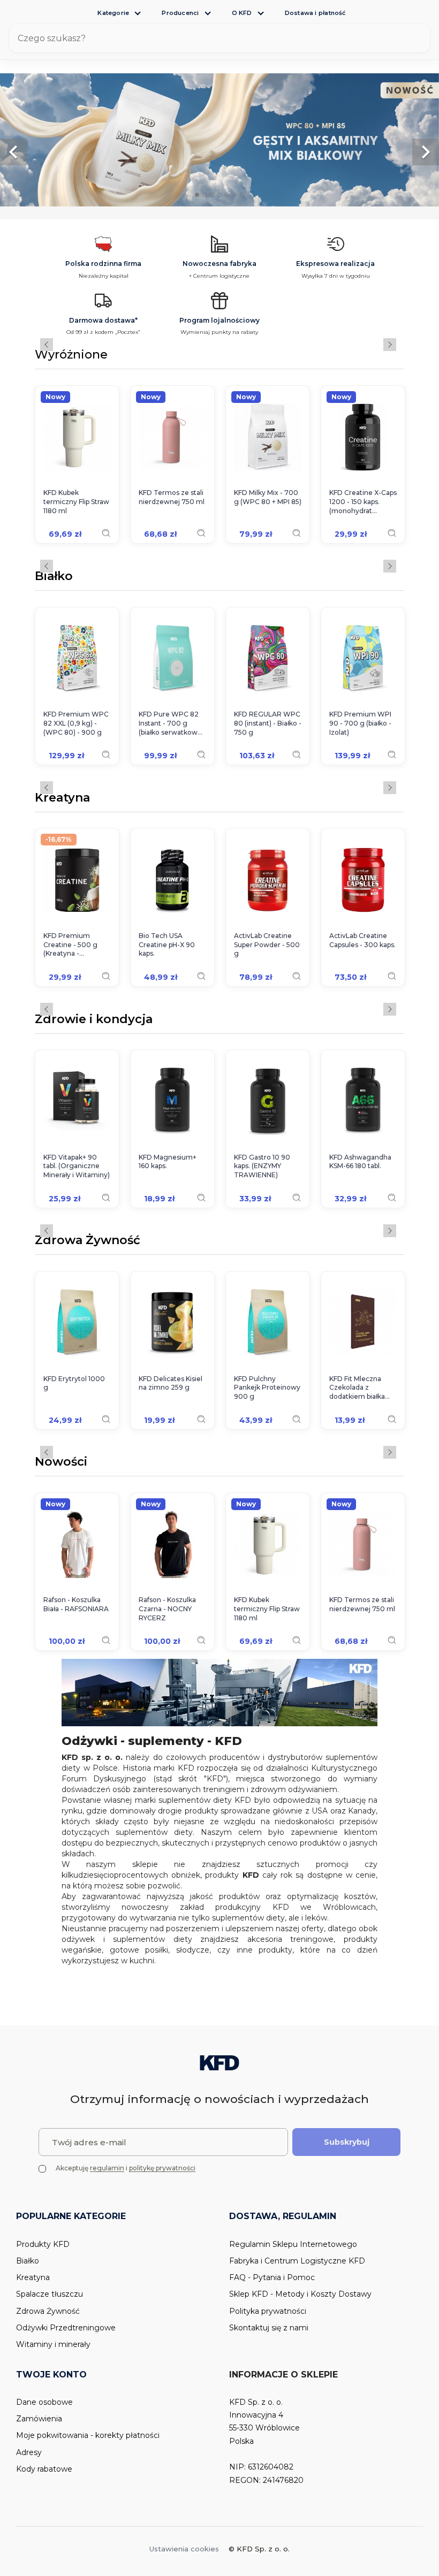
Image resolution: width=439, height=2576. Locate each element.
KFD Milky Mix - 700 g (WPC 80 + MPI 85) (268, 497)
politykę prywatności (162, 2168)
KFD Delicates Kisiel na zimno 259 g (171, 1383)
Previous (47, 345)
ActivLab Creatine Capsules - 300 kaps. (362, 940)
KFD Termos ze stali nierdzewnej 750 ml (172, 497)
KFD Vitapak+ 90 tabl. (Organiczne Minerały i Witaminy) (77, 1166)
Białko (54, 577)
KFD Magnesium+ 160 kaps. (168, 1162)
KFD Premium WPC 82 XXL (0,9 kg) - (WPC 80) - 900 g (76, 723)
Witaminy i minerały (53, 2344)
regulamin (107, 2168)
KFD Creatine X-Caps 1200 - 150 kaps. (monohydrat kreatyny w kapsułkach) (363, 502)
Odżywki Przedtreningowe (66, 2328)
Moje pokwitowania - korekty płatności (88, 2435)
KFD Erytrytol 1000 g (74, 1383)
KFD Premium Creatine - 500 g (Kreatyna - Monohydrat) (70, 945)
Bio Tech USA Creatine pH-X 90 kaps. (167, 945)
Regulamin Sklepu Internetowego (293, 2244)
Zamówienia (39, 2419)
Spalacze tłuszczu (50, 2294)
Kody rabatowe (44, 2469)
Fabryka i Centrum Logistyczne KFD (297, 2261)
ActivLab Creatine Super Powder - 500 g (267, 945)
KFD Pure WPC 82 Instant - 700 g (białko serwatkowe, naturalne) (171, 723)
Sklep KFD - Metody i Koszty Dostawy (300, 2294)
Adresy (29, 2452)
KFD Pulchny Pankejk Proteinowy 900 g (267, 1388)
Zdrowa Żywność (88, 1241)
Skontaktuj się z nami (269, 2328)
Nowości (61, 1462)
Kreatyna (62, 798)
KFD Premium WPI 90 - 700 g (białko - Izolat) (360, 723)
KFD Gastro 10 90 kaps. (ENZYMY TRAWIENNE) (262, 1166)
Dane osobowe (44, 2402)
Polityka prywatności (268, 2311)
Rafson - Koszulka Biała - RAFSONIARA (76, 1604)
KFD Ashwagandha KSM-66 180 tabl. (360, 1162)
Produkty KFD (43, 2244)
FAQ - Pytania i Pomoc (272, 2277)
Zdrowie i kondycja (94, 1020)
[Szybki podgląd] (106, 533)
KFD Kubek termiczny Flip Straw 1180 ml (76, 502)
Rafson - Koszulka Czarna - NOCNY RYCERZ (167, 1609)
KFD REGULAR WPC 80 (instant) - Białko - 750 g (268, 723)
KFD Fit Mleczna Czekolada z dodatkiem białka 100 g (357, 1388)
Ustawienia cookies (184, 2549)
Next (390, 345)
